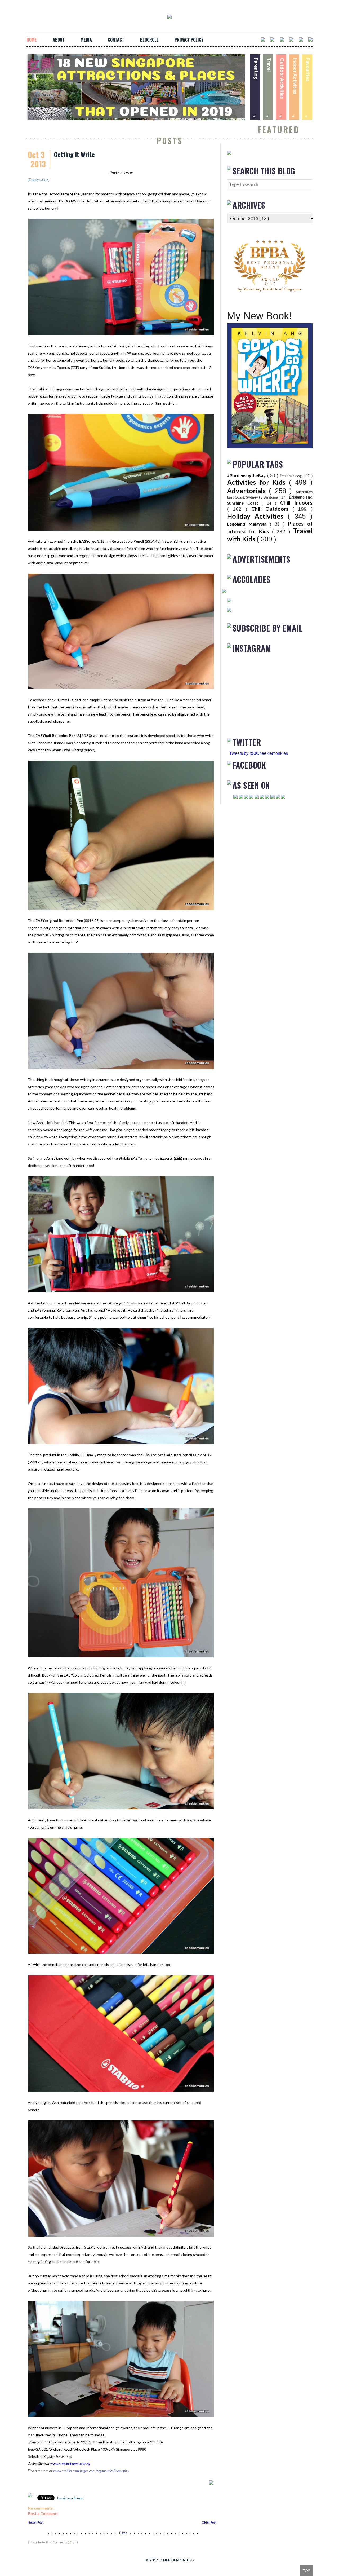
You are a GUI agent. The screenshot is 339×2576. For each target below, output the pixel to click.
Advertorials (248, 491)
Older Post (209, 2522)
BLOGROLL (149, 40)
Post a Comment (43, 2514)
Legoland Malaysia (248, 524)
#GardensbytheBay (247, 475)
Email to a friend (70, 2498)
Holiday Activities (257, 516)
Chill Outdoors (272, 509)
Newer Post (36, 2522)
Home (123, 2533)
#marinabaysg (291, 476)
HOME (32, 40)
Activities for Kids (258, 482)
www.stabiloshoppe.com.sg (70, 2463)
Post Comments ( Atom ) (62, 2542)
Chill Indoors (296, 503)
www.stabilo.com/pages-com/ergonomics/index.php (91, 2471)
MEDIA (86, 40)
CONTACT (116, 40)
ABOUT (59, 40)
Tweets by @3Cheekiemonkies (259, 753)
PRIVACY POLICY (189, 40)
